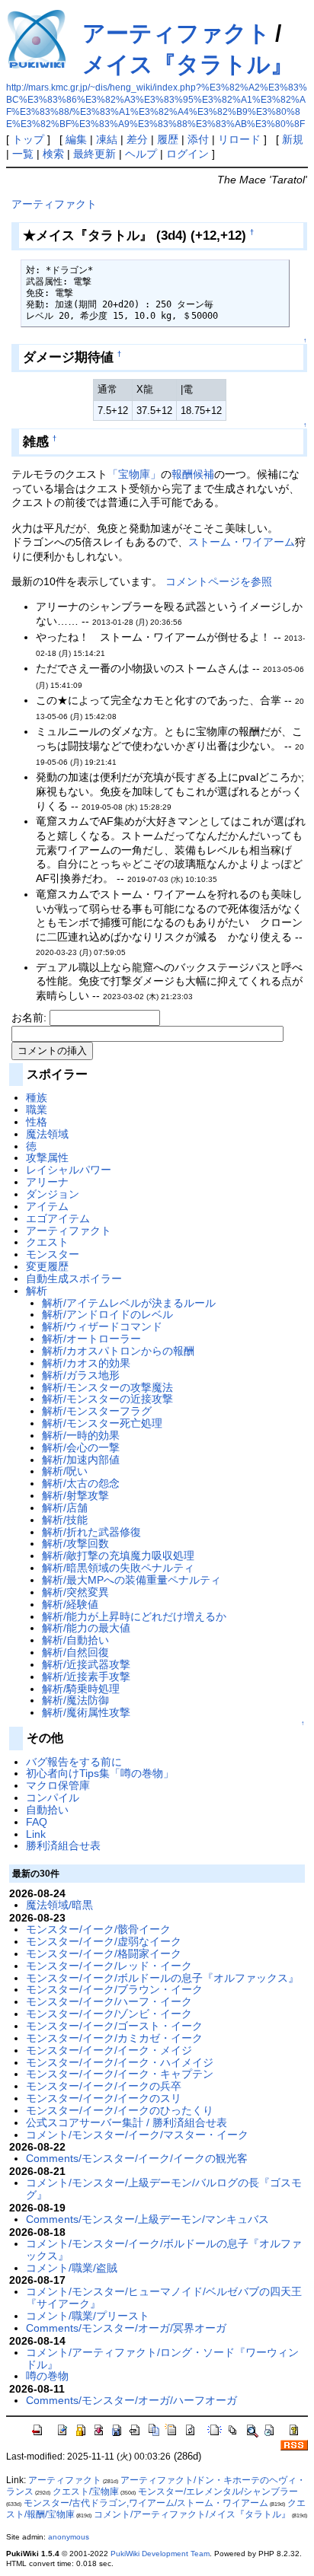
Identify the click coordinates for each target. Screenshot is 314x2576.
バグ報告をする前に (74, 1762)
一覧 (23, 154)
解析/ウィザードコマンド (102, 1326)
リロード (239, 139)
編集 (76, 139)
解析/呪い (65, 1471)
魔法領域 (47, 1134)
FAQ (37, 1822)
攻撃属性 (47, 1157)
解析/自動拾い (75, 1640)
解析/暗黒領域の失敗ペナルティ (118, 1568)
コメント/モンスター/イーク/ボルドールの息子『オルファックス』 (164, 2250)
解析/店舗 (65, 1508)
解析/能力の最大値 (86, 1628)
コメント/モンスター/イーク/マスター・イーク (137, 2135)
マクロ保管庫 (58, 1785)
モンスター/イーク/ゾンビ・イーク (109, 2014)
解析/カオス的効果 (86, 1363)
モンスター (53, 1254)
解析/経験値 (70, 1604)
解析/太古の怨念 (81, 1483)
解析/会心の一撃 (81, 1447)
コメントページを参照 (219, 581)
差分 (137, 139)
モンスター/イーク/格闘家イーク (104, 1953)
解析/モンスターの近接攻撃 (107, 1399)
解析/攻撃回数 (75, 1543)
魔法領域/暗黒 (59, 1905)
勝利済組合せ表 (63, 1845)
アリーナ (47, 1182)
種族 (37, 1097)
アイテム (47, 1206)
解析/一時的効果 (81, 1435)
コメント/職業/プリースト (88, 2316)
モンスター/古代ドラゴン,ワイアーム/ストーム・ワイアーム (146, 2503)
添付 (198, 139)
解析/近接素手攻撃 (86, 1676)
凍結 (107, 139)
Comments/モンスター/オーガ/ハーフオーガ (131, 2400)
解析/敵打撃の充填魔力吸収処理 (118, 1555)
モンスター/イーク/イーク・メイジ (109, 2050)
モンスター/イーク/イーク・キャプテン (120, 2074)
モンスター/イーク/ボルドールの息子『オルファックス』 (162, 1978)
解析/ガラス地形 (81, 1375)
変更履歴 (47, 1266)
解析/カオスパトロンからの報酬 (118, 1351)
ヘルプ (141, 154)
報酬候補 (193, 474)
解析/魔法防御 (75, 1700)
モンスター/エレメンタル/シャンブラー (218, 2492)
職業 (37, 1110)
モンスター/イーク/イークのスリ (104, 2098)
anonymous (69, 2537)
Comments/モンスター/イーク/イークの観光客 (137, 2158)
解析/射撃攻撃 (75, 1495)
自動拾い (47, 1810)
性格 (37, 1122)
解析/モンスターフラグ (97, 1411)
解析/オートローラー (91, 1339)
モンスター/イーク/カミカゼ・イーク (114, 2038)
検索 (53, 154)
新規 (293, 139)
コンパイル (53, 1797)
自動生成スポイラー (74, 1278)
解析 (37, 1291)
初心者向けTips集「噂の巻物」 (100, 1773)
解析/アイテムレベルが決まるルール (129, 1303)
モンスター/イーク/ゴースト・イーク (114, 2026)
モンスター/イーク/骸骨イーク (98, 1929)
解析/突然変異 (75, 1592)
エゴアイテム (58, 1218)
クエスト (47, 1242)
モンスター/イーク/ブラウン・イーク (114, 1989)
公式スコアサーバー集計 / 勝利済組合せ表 (127, 2122)
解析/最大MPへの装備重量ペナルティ (131, 1580)
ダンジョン (53, 1194)
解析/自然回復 (75, 1652)
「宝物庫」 (134, 474)
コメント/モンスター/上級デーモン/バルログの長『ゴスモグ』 (164, 2189)
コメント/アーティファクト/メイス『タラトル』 (192, 2514)
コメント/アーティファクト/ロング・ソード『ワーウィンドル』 (162, 2358)
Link (36, 1834)
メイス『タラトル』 (188, 64)
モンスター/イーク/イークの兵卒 (104, 2086)
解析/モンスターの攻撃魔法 (107, 1387)
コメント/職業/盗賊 (72, 2268)
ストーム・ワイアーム (242, 542)
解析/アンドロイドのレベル (107, 1314)
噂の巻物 (47, 2376)
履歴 (168, 139)
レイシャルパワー (69, 1170)
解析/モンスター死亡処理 (102, 1423)
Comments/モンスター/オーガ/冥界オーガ (126, 2328)
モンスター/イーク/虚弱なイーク (104, 1941)
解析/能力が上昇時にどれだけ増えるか (134, 1616)
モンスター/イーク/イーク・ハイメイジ (120, 2062)
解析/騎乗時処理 (81, 1689)
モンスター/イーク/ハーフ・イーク (109, 2001)
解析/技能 (65, 1520)
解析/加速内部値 (81, 1460)
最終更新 (95, 154)
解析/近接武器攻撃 (86, 1664)
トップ (28, 139)
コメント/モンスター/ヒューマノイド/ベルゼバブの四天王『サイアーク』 (164, 2297)
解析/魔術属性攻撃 (86, 1712)
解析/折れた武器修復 (91, 1532)
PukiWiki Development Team (160, 2554)
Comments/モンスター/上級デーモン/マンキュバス (147, 2219)
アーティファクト (176, 33)
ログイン (187, 154)
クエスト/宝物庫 (86, 2492)
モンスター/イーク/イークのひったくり (120, 2110)
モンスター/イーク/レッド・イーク (109, 1966)
